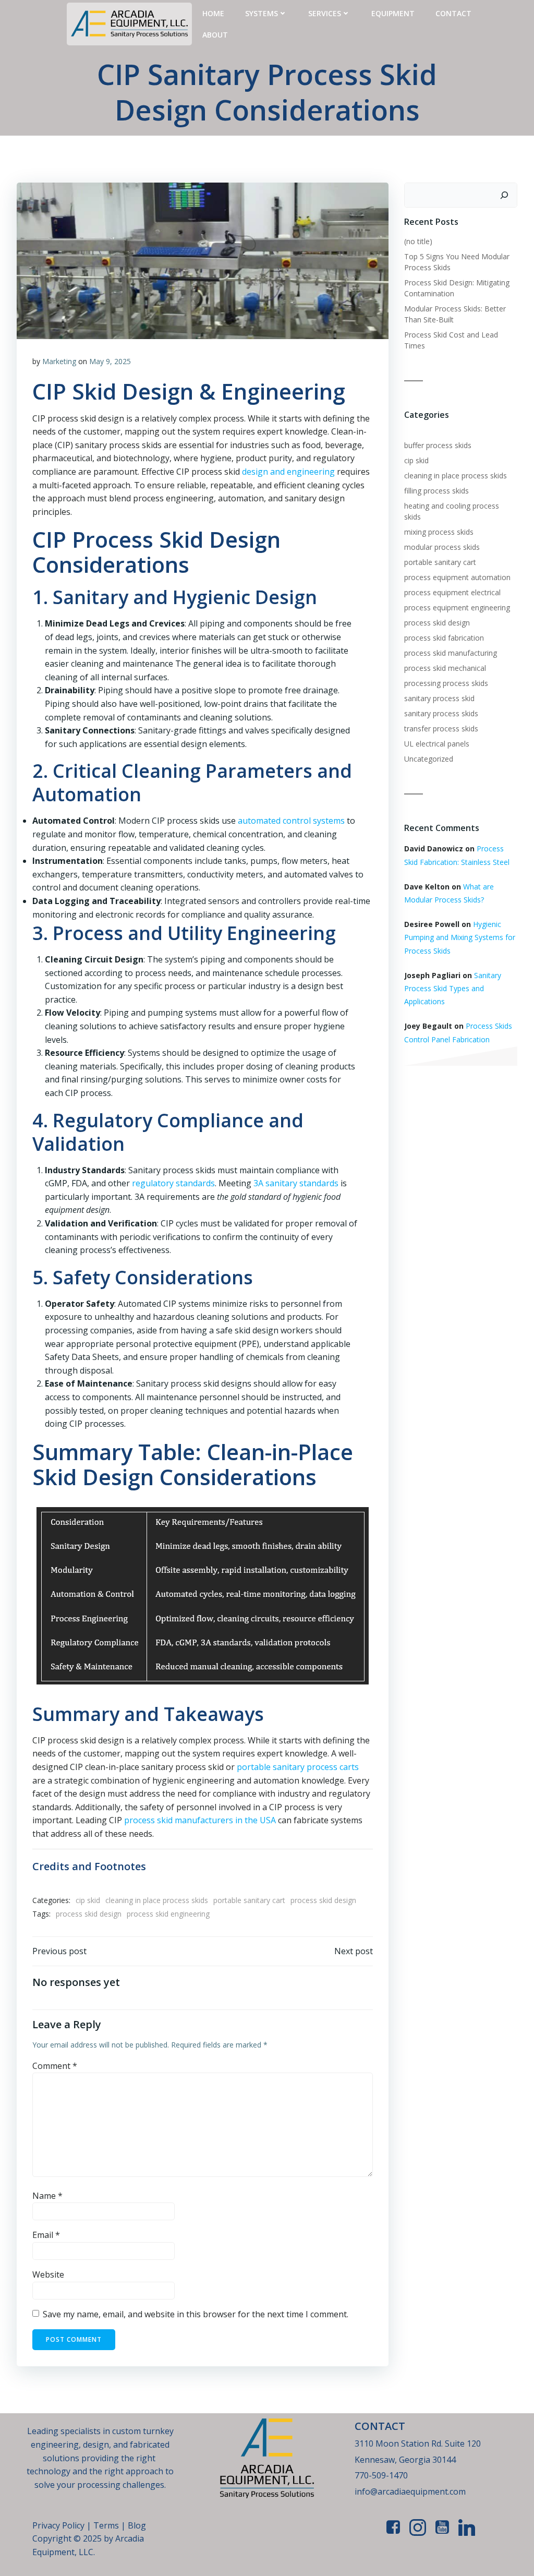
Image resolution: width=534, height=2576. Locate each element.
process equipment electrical (452, 592)
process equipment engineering (457, 607)
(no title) (418, 241)
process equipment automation (457, 577)
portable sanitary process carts (298, 1767)
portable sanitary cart (249, 1900)
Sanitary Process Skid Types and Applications (453, 988)
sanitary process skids (441, 713)
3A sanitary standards (296, 1183)
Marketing (59, 361)
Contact (453, 13)
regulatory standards (173, 1183)
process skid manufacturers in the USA (200, 1820)
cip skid (88, 1900)
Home (213, 13)
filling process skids (436, 491)
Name (47, 2196)
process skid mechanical (445, 668)
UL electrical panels (437, 744)
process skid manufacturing (451, 653)
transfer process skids (441, 729)
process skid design (323, 1900)
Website (48, 2274)
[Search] (504, 195)
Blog (137, 2525)
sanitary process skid (439, 698)
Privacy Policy (58, 2525)
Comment (55, 2066)
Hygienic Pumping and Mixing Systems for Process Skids (460, 937)
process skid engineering (168, 1914)
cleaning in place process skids (157, 1900)
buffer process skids (438, 445)
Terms (107, 2525)
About (215, 35)
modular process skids (442, 547)
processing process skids (446, 683)
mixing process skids (439, 532)
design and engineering (288, 472)
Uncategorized (429, 759)
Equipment (393, 13)
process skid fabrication (444, 638)
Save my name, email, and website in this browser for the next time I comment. (196, 2314)
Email (46, 2235)
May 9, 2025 (110, 361)
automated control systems (291, 821)
